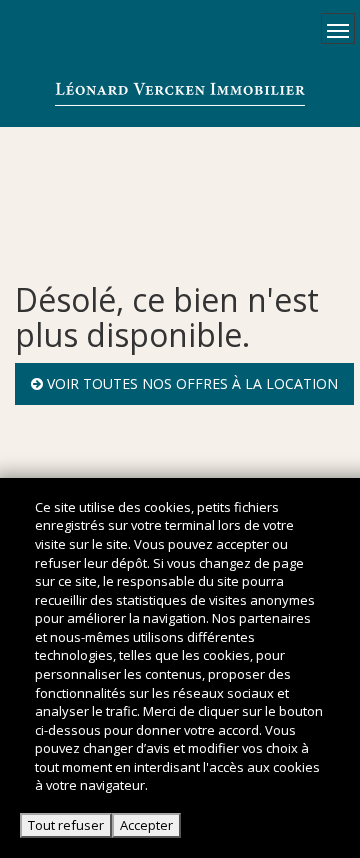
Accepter (146, 825)
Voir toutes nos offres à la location (190, 383)
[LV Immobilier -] (180, 92)
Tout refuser (66, 825)
